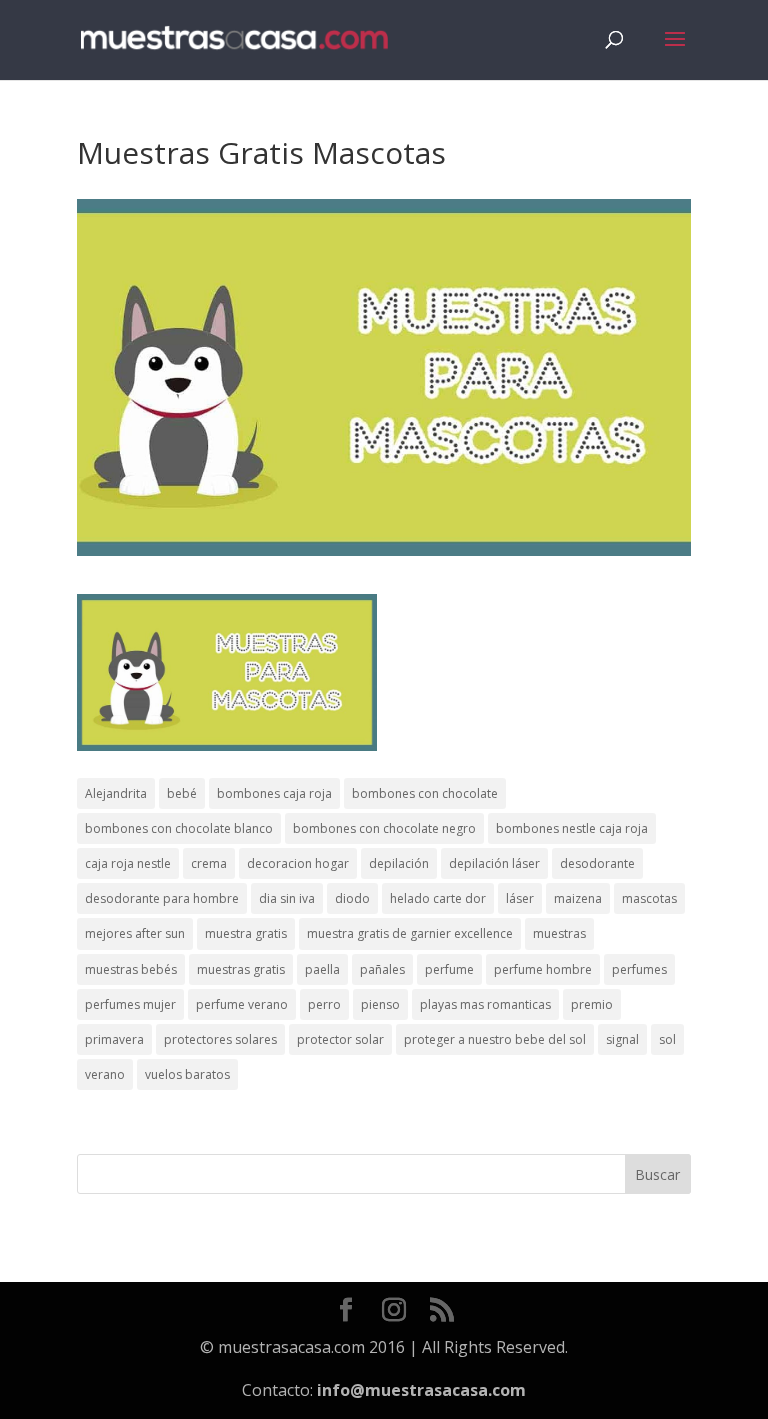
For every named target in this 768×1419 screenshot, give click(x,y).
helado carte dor (438, 898)
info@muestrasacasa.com (421, 1390)
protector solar (340, 1039)
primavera (114, 1039)
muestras (559, 933)
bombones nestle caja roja (572, 828)
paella (322, 969)
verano (105, 1074)
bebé (182, 793)
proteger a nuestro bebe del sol (495, 1039)
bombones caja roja (274, 793)
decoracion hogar (298, 863)
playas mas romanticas (485, 1004)
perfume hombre (543, 969)
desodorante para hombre (162, 898)
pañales (382, 969)
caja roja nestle (128, 863)
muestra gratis (246, 933)
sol (667, 1039)
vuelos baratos (187, 1074)
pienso (380, 1004)
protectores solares (220, 1039)
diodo (352, 898)
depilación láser (494, 863)
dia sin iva (287, 898)
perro (324, 1004)
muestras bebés (131, 969)
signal (622, 1039)
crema (209, 863)
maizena (578, 898)
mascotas (649, 898)
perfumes (639, 969)
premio (592, 1004)
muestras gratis (241, 969)
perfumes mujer (130, 1004)
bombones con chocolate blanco (179, 828)
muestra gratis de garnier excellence (410, 933)
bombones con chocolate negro (384, 828)
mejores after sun (135, 933)
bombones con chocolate (425, 793)
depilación (399, 863)
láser (520, 898)
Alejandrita (116, 793)
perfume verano (242, 1004)
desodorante (597, 863)
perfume (449, 969)
